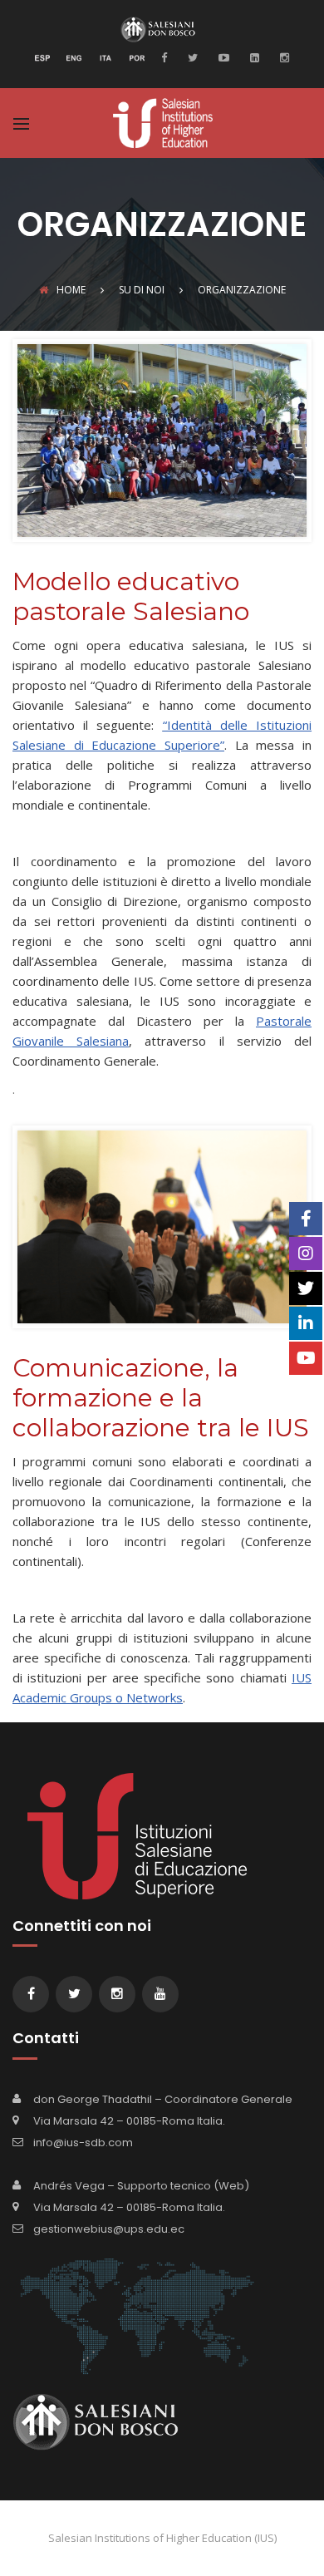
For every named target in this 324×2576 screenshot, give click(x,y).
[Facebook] (168, 57)
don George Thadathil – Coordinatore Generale (163, 2099)
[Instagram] (282, 57)
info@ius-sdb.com (83, 2143)
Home (71, 290)
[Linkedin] (253, 57)
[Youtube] (222, 57)
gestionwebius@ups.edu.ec (109, 2229)
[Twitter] (191, 57)
